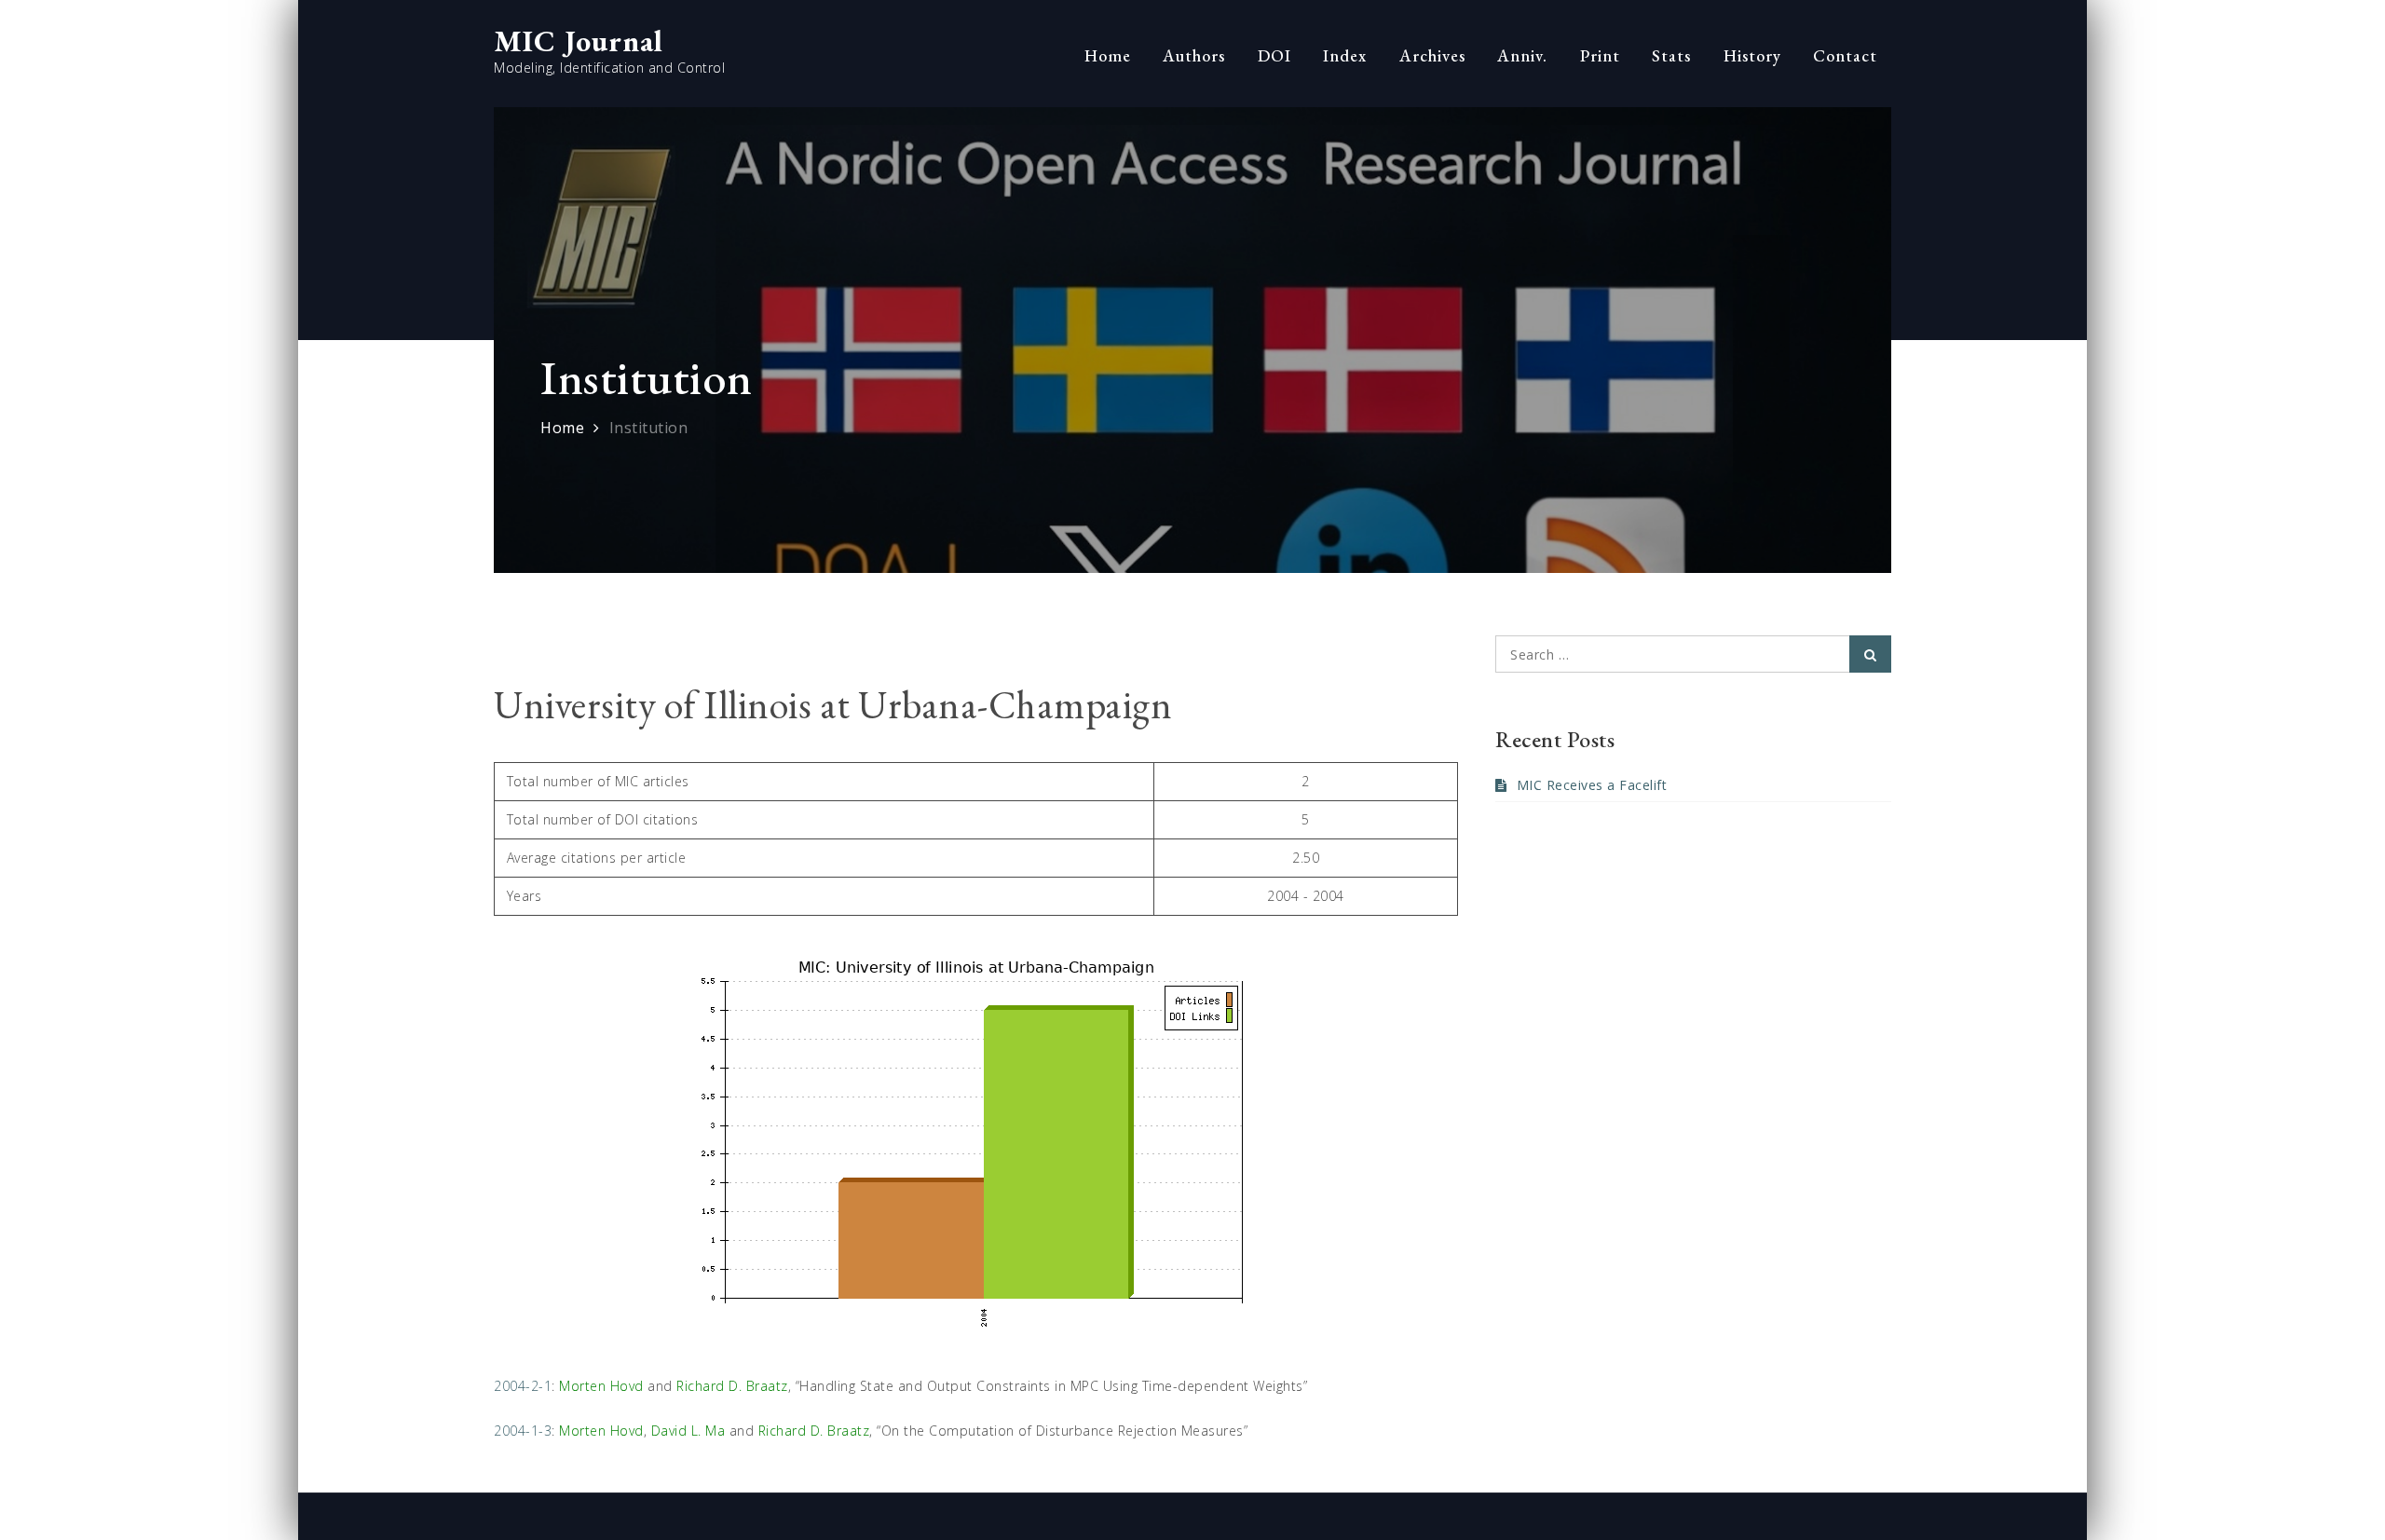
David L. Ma (688, 1431)
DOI (1274, 55)
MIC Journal (579, 41)
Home (1108, 55)
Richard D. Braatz (732, 1386)
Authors (1194, 55)
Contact (1845, 55)
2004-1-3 (523, 1431)
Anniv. (1522, 55)
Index (1345, 55)
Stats (1671, 55)
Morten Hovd (601, 1386)
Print (1600, 55)
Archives (1432, 55)
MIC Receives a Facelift (1592, 785)
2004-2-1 (523, 1386)
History (1752, 55)
